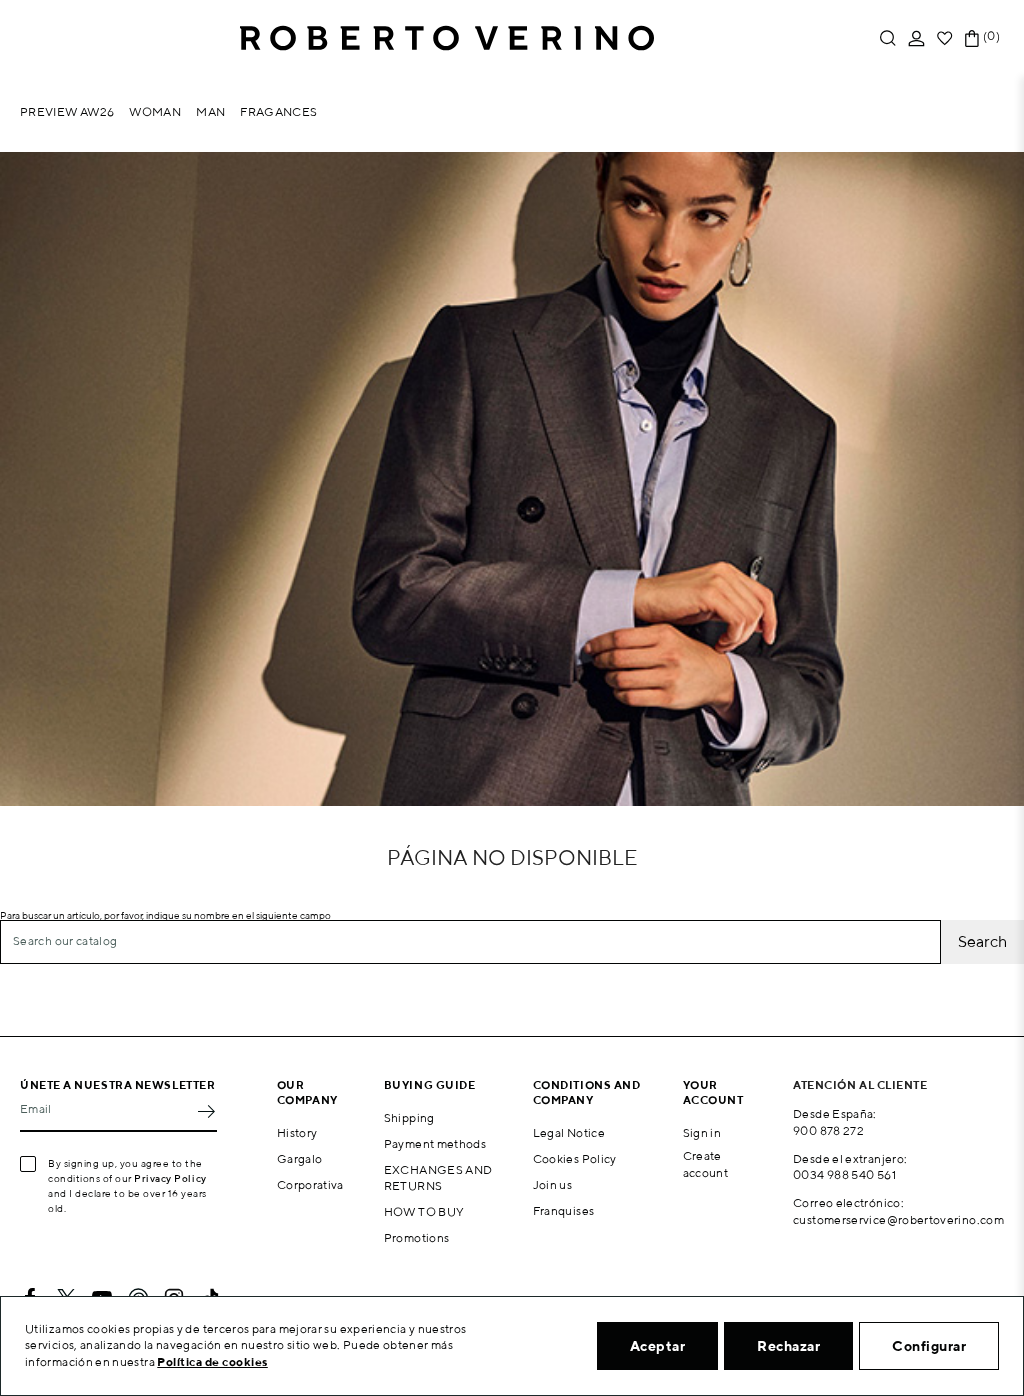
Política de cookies (212, 1361)
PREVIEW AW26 (67, 111)
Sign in (702, 1132)
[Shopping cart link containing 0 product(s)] (972, 38)
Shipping (409, 1117)
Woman (155, 111)
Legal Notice (569, 1132)
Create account (706, 1164)
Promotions (417, 1237)
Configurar (929, 1346)
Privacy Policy (170, 1178)
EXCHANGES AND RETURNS (438, 1178)
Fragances (278, 111)
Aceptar (658, 1346)
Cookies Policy (575, 1158)
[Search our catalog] (888, 38)
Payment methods (435, 1143)
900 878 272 (828, 1130)
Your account (713, 1092)
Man (210, 111)
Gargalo (300, 1158)
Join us (553, 1184)
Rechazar (788, 1346)
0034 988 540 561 (844, 1174)
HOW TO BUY (424, 1211)
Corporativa (310, 1184)
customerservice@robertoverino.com (898, 1219)
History (297, 1132)
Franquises (564, 1210)
